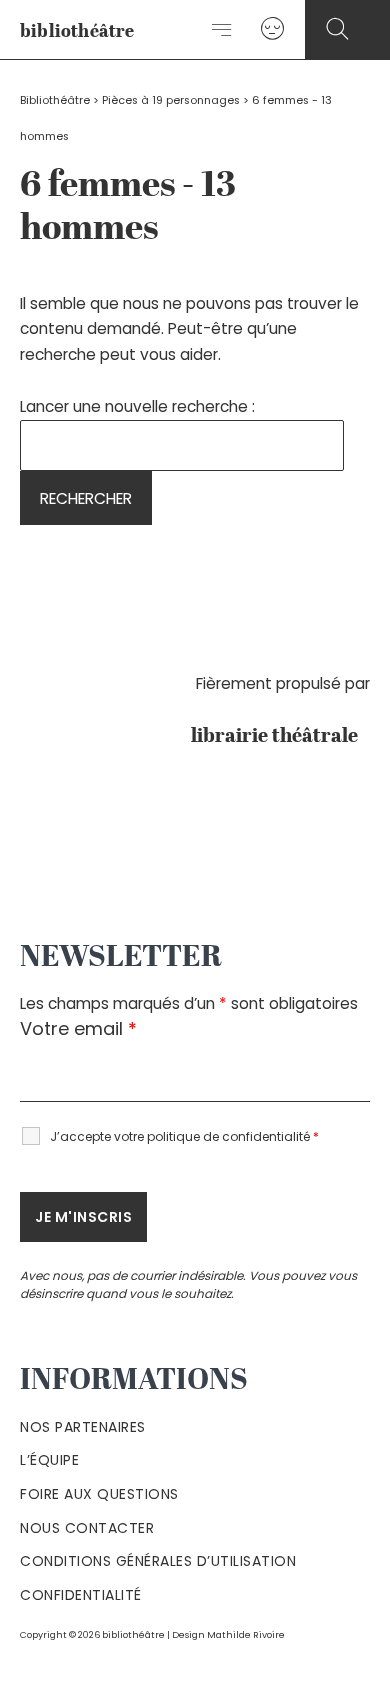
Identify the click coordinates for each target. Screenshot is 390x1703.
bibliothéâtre (77, 32)
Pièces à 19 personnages (171, 100)
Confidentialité (81, 1595)
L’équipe (49, 1460)
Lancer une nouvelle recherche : (137, 406)
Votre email (78, 1028)
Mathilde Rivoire (246, 1634)
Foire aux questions (99, 1494)
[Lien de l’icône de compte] (272, 29)
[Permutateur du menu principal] (222, 30)
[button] (337, 29)
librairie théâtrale (280, 737)
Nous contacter (87, 1528)
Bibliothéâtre (55, 100)
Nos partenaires (83, 1427)
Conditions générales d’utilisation (158, 1561)
